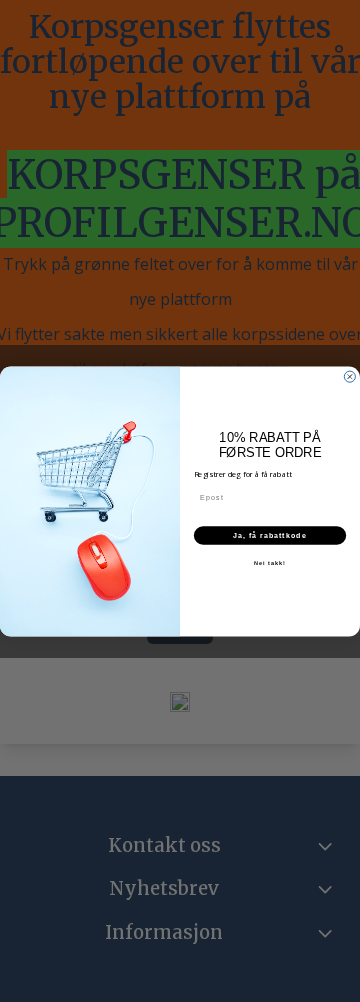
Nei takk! (270, 562)
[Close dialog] (349, 376)
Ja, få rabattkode (270, 535)
